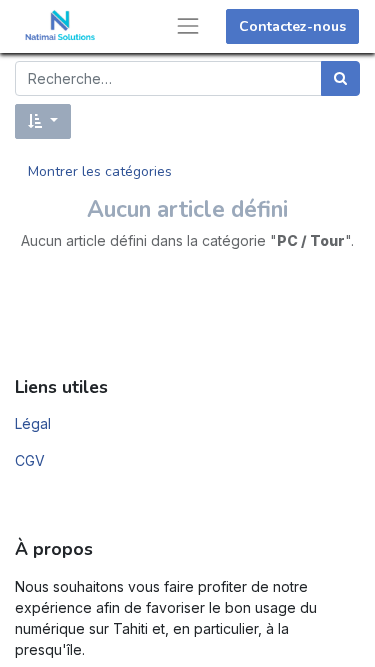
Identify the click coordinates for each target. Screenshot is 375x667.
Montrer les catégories (100, 171)
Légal (33, 423)
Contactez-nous (292, 26)
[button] (43, 121)
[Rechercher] (340, 78)
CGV (30, 460)
